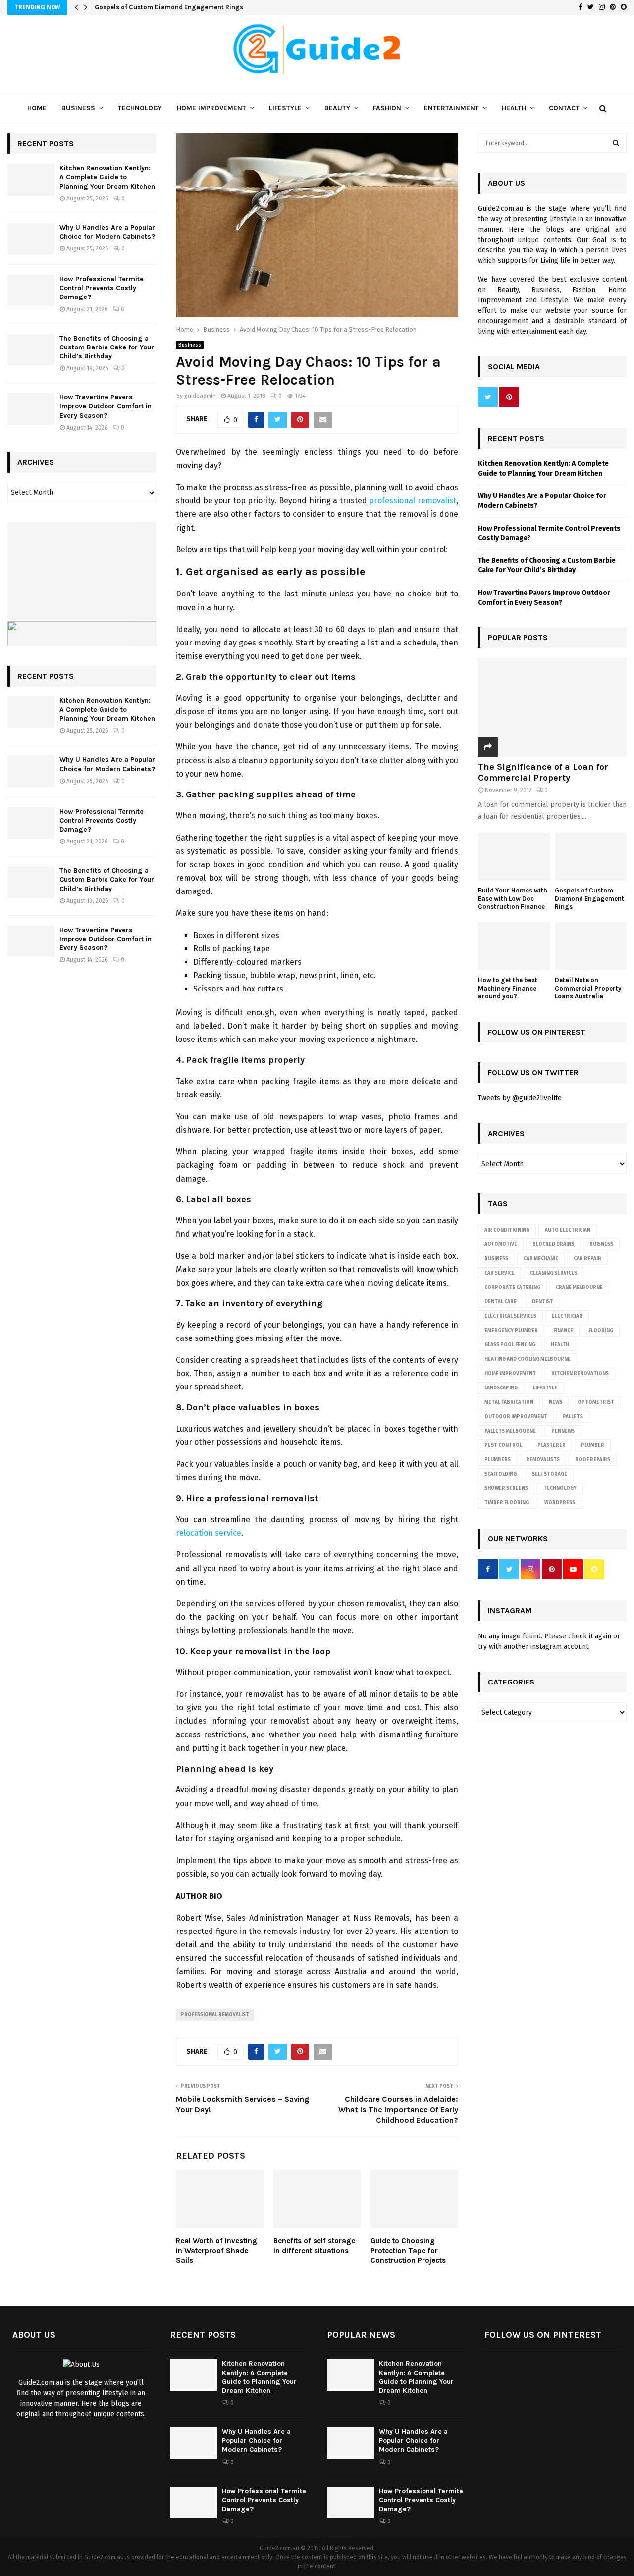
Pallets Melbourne (510, 1431)
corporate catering (512, 1288)
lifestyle (545, 1388)
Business (78, 108)
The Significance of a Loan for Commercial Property (543, 772)
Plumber (593, 1445)
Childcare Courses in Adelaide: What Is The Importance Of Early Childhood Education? (398, 2110)
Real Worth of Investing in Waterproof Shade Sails (216, 2251)
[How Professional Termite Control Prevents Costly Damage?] (31, 290)
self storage (550, 1474)
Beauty (337, 108)
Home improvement (510, 1374)
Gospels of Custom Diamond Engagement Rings (169, 7)
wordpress (560, 1503)
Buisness (601, 1244)
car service (500, 1273)
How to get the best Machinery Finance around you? (508, 988)
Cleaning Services (554, 1273)
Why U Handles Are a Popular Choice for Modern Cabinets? (107, 232)
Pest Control (503, 1445)
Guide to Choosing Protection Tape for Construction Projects (408, 2251)
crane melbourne (579, 1288)
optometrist (596, 1402)
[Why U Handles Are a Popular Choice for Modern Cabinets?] (31, 239)
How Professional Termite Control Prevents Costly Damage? (102, 288)
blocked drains (553, 1244)
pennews (563, 1431)
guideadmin (200, 396)
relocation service (209, 1533)
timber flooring (507, 1503)
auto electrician (568, 1230)
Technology (140, 108)
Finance (563, 1331)
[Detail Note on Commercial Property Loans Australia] (591, 946)
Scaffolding (501, 1474)
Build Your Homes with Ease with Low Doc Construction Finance (513, 899)
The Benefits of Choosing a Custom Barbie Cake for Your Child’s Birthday (107, 347)
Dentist (543, 1302)
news (555, 1402)
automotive (501, 1244)
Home (37, 108)
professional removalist (413, 501)
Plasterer (552, 1445)
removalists (543, 1460)
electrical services (510, 1316)
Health (514, 108)
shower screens (506, 1488)
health (560, 1345)
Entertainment (451, 108)
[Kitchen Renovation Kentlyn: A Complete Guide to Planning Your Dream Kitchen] (31, 179)
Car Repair (587, 1259)
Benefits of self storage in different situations (314, 2246)
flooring (601, 1331)
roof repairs (593, 1460)
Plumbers (498, 1460)
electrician (567, 1316)
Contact (564, 108)
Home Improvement (211, 108)
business (496, 1259)
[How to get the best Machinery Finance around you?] (514, 946)
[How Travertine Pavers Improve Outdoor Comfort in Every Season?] (31, 409)
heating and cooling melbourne (528, 1359)
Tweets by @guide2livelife (520, 1098)
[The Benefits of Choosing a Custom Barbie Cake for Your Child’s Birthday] (31, 350)
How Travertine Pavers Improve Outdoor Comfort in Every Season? (106, 406)
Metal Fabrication (509, 1402)
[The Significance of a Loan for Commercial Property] (552, 707)
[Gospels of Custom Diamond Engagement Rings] (591, 857)
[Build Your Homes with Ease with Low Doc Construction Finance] (514, 857)
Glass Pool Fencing (510, 1345)
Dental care (501, 1302)
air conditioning (507, 1230)
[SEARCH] (616, 143)
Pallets (573, 1417)
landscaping (501, 1388)
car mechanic (541, 1259)
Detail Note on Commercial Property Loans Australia (588, 988)
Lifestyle (285, 108)
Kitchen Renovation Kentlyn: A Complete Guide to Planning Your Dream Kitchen (107, 177)
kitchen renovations (580, 1374)
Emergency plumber (511, 1331)
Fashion (387, 108)
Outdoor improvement (516, 1417)
